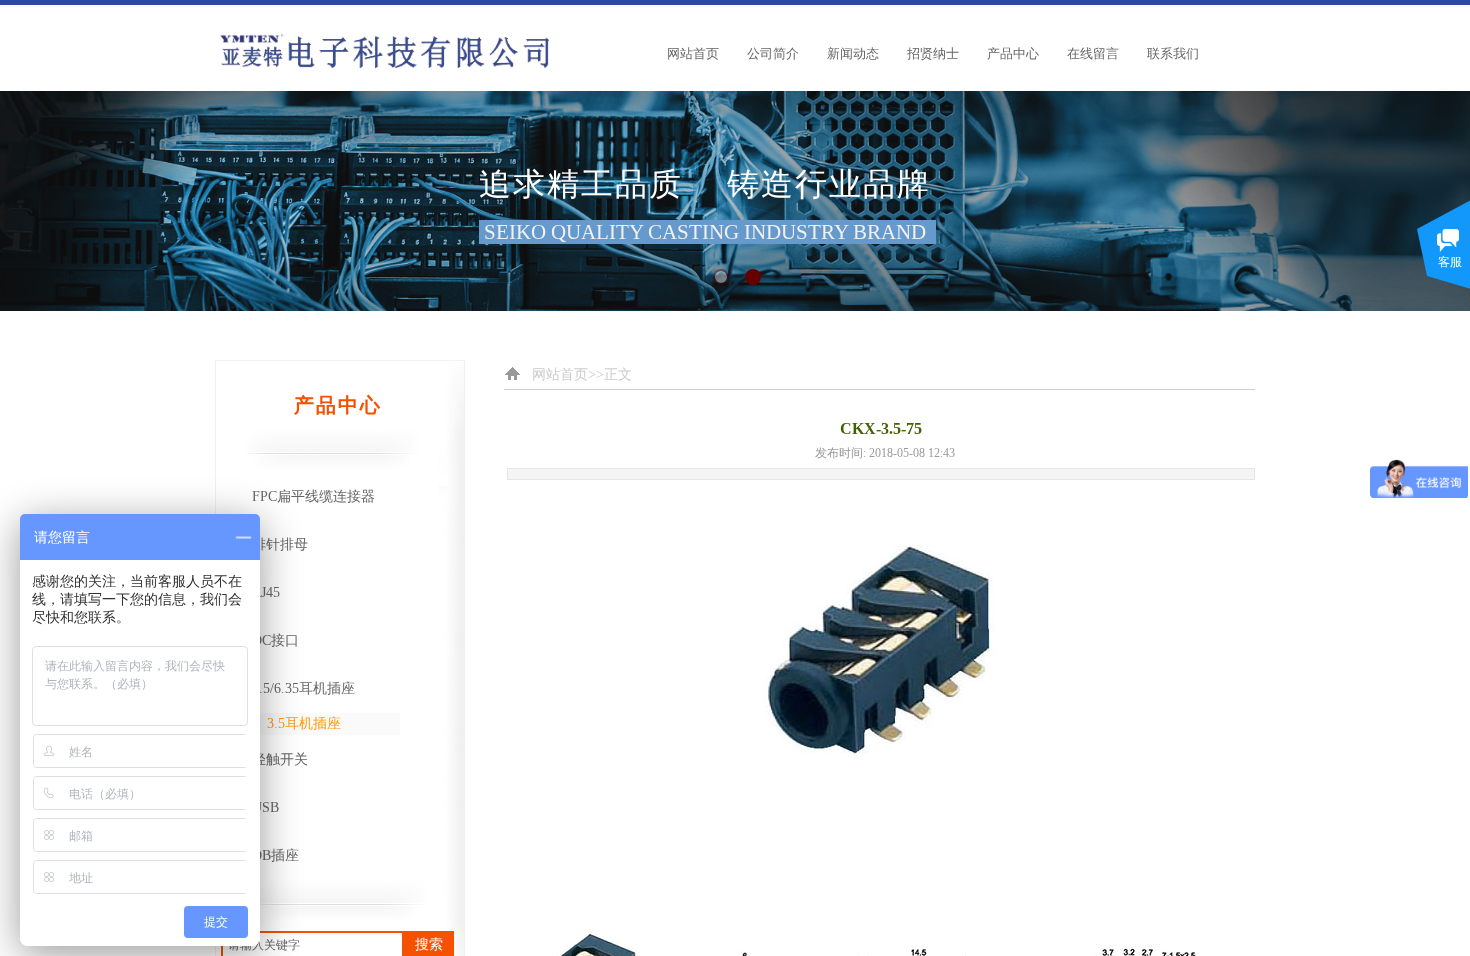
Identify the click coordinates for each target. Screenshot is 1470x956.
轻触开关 (280, 759)
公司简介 (773, 53)
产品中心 (1013, 53)
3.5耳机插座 (304, 723)
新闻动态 (853, 53)
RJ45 (266, 592)
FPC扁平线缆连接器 (313, 496)
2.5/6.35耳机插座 (303, 688)
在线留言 (1093, 53)
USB (265, 807)
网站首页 (693, 53)
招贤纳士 (933, 53)
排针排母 (280, 544)
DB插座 (275, 855)
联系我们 (1173, 53)
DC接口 (275, 640)
